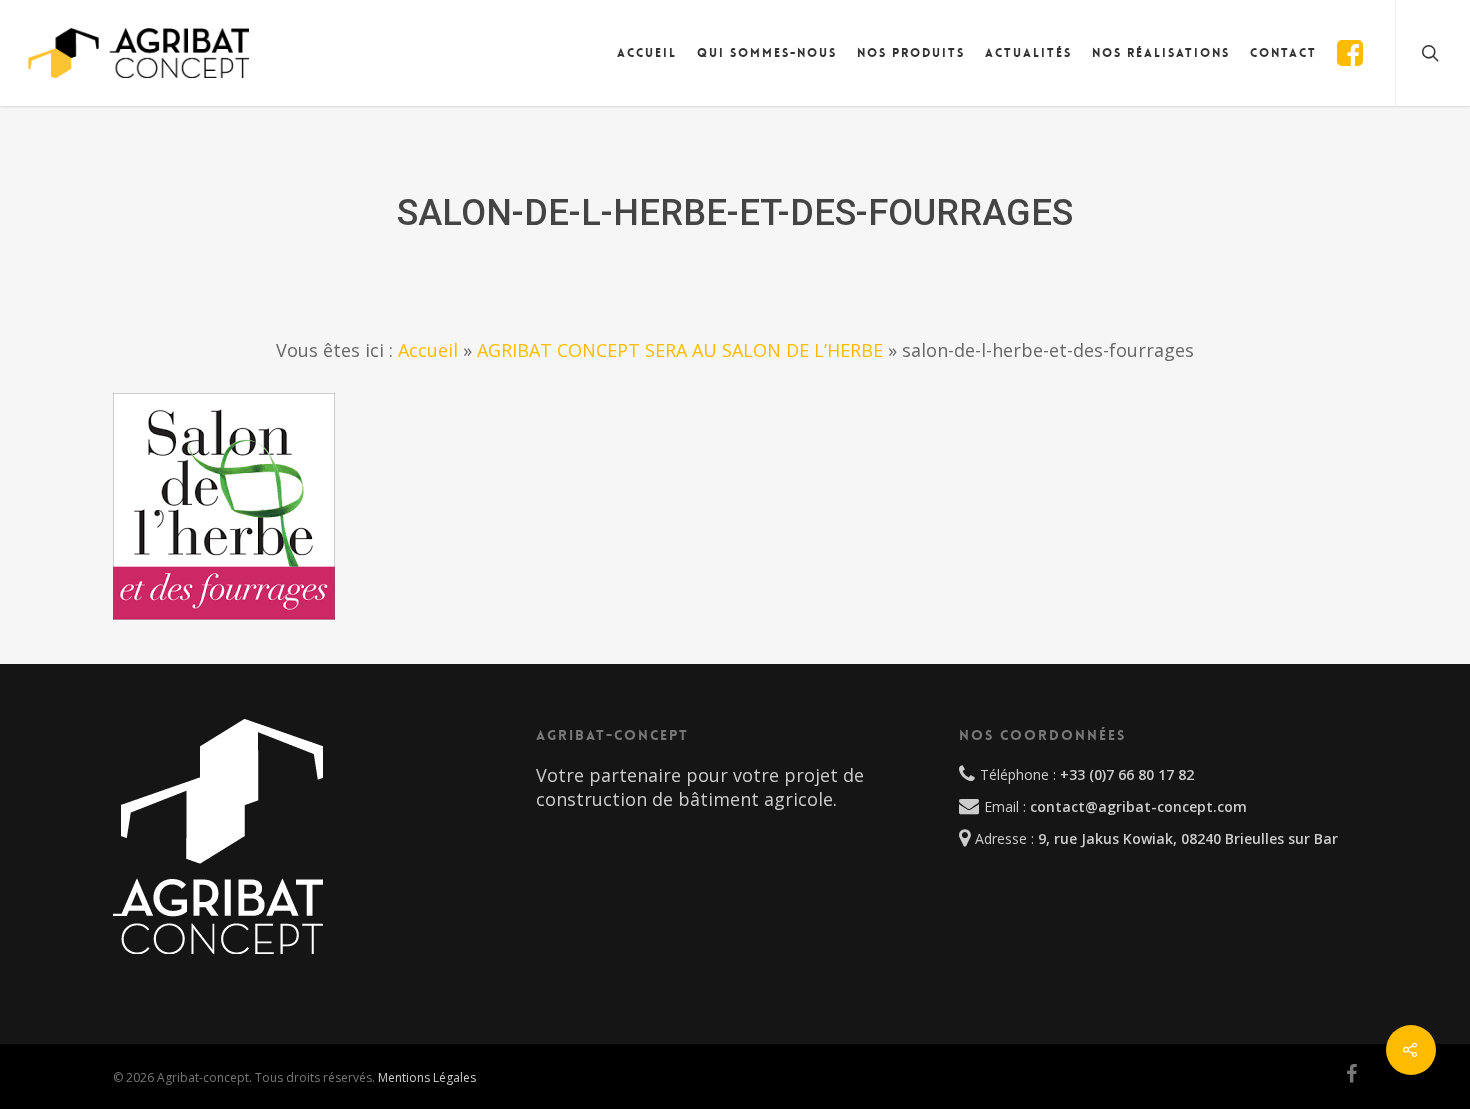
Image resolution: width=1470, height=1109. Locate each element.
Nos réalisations (1161, 53)
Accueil (647, 53)
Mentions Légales (427, 1077)
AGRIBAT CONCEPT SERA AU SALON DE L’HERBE (680, 350)
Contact (1283, 53)
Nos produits (911, 53)
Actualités (1028, 53)
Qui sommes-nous (767, 53)
